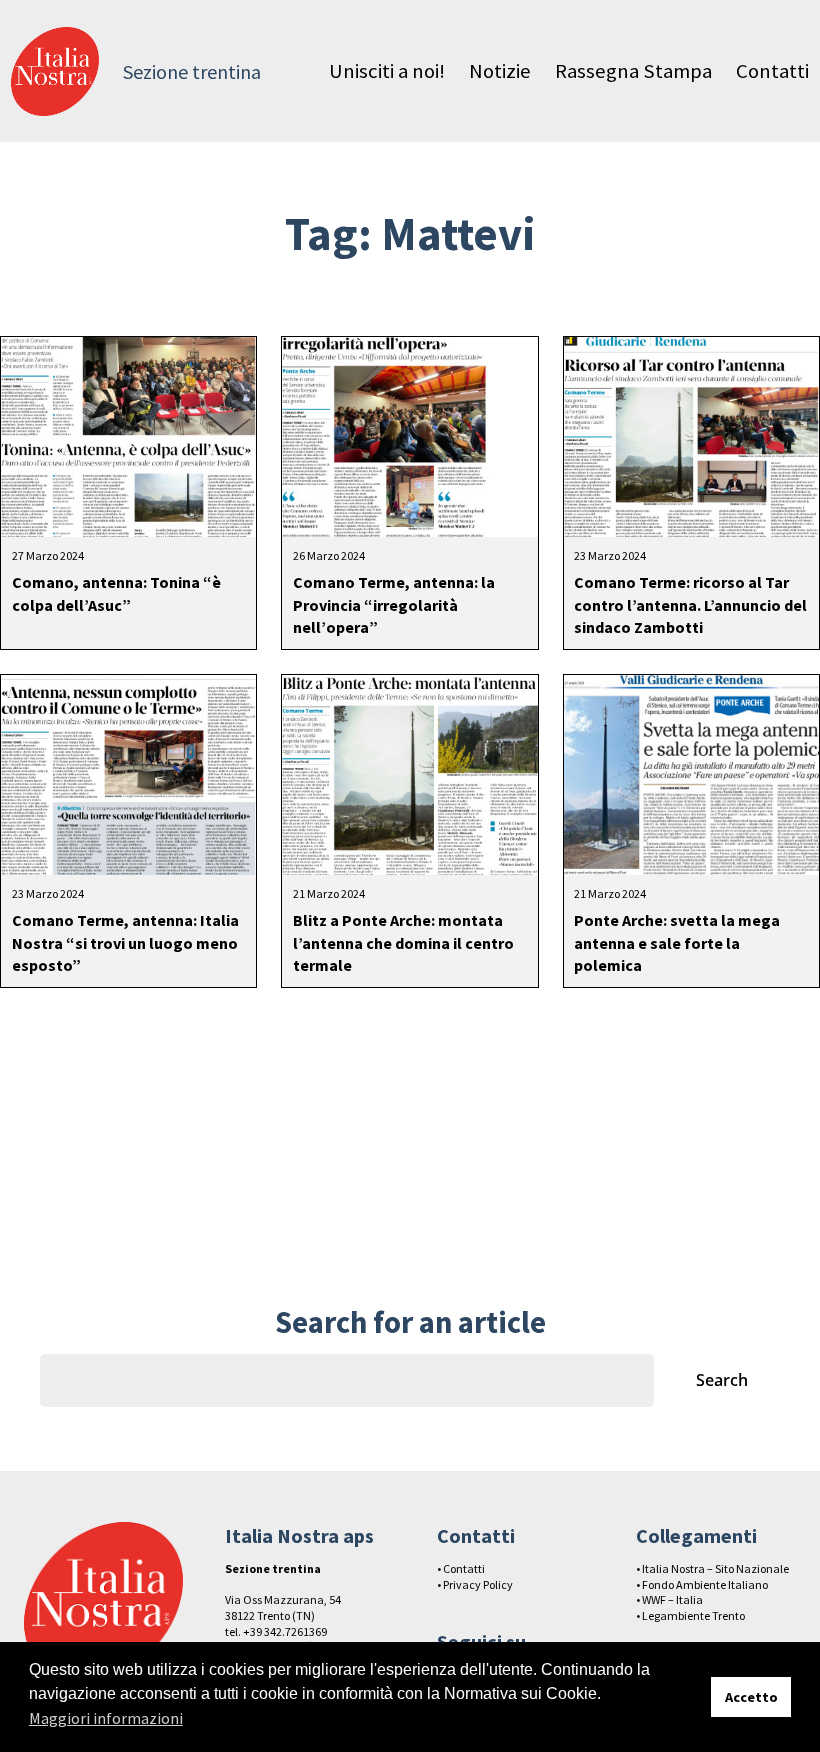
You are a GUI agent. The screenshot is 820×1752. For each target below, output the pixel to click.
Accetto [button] (751, 1697)
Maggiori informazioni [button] (106, 1718)
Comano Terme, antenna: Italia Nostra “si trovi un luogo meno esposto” (125, 942)
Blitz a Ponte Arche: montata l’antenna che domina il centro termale (403, 942)
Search (722, 1380)
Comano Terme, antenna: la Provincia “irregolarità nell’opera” (394, 604)
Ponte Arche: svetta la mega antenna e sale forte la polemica (677, 942)
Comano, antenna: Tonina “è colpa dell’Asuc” (116, 593)
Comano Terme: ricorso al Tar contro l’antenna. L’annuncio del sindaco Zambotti (690, 604)
